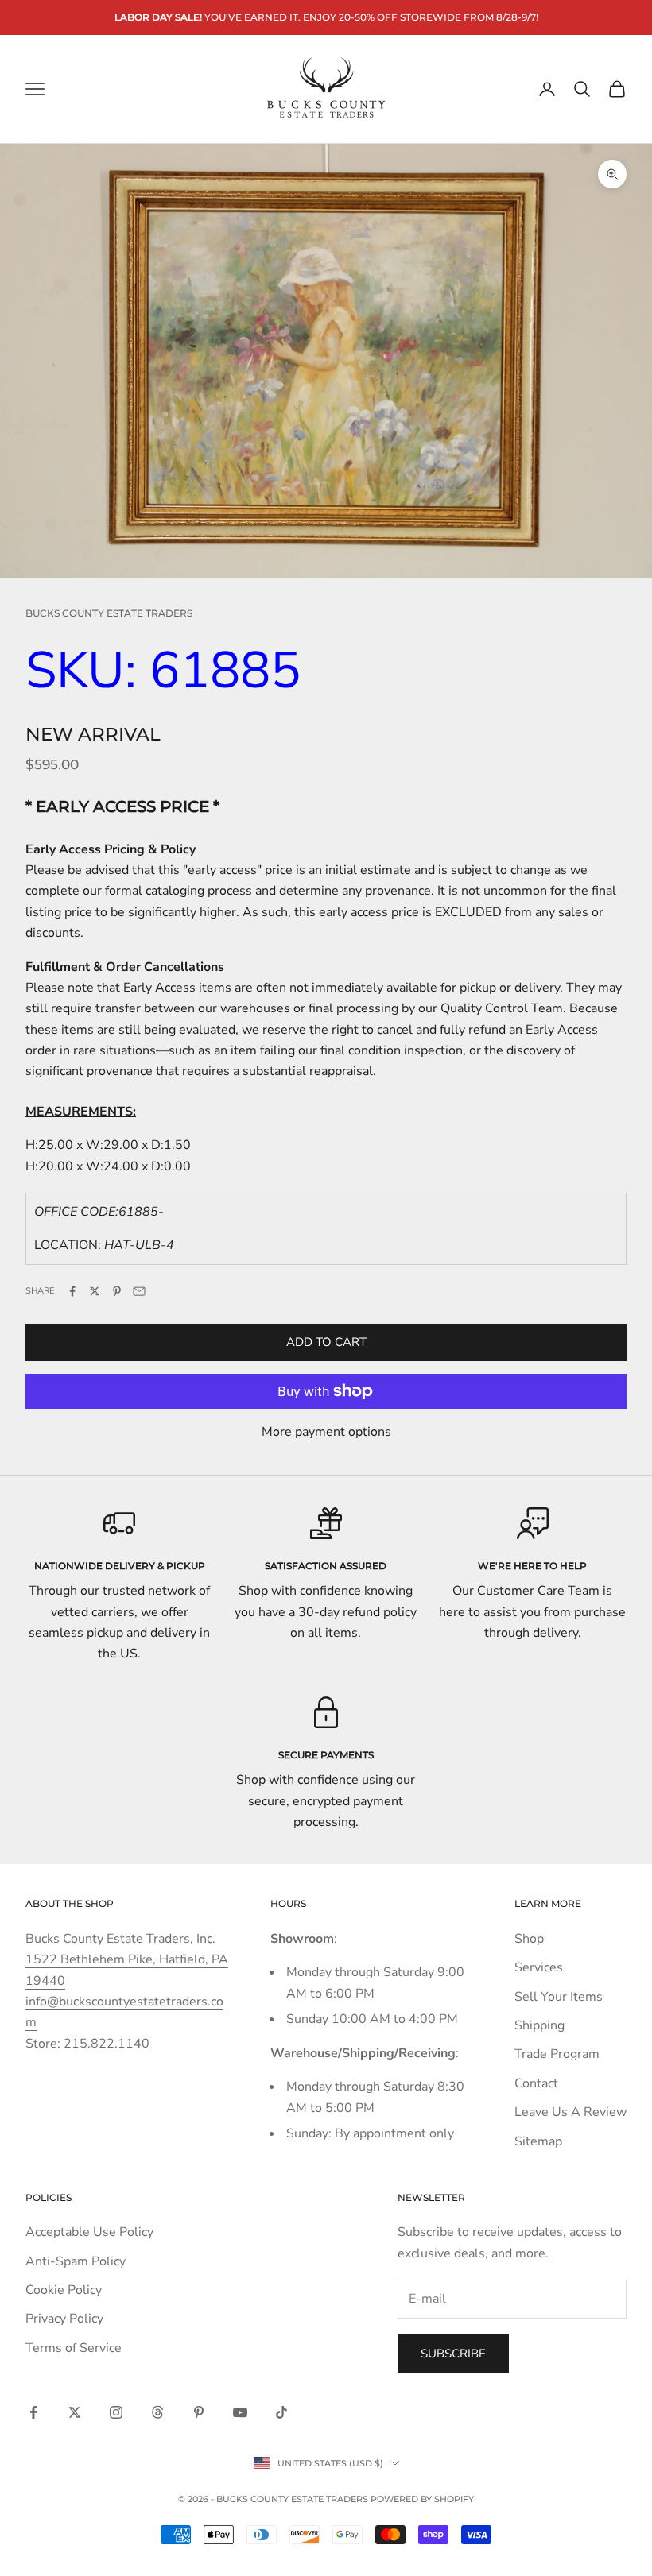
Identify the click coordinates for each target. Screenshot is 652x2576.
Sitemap (538, 2141)
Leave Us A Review (570, 2112)
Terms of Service (74, 2348)
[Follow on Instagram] (116, 2412)
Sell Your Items (559, 1997)
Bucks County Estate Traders (109, 613)
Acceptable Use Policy (89, 2232)
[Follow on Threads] (157, 2412)
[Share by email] (139, 1291)
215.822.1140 (107, 2044)
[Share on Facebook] (72, 1291)
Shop (529, 1939)
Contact (536, 2083)
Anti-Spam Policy (76, 2261)
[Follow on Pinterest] (199, 2412)
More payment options (326, 1432)
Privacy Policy (64, 2319)
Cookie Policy (64, 2290)
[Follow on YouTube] (240, 2412)
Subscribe (453, 2354)
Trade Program (557, 2054)
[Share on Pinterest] (117, 1291)
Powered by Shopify (422, 2499)
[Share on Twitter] (95, 1291)
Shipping (539, 2025)
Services (539, 1967)
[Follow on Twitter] (75, 2412)
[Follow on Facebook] (33, 2412)
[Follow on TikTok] (281, 2412)
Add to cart (326, 1342)
